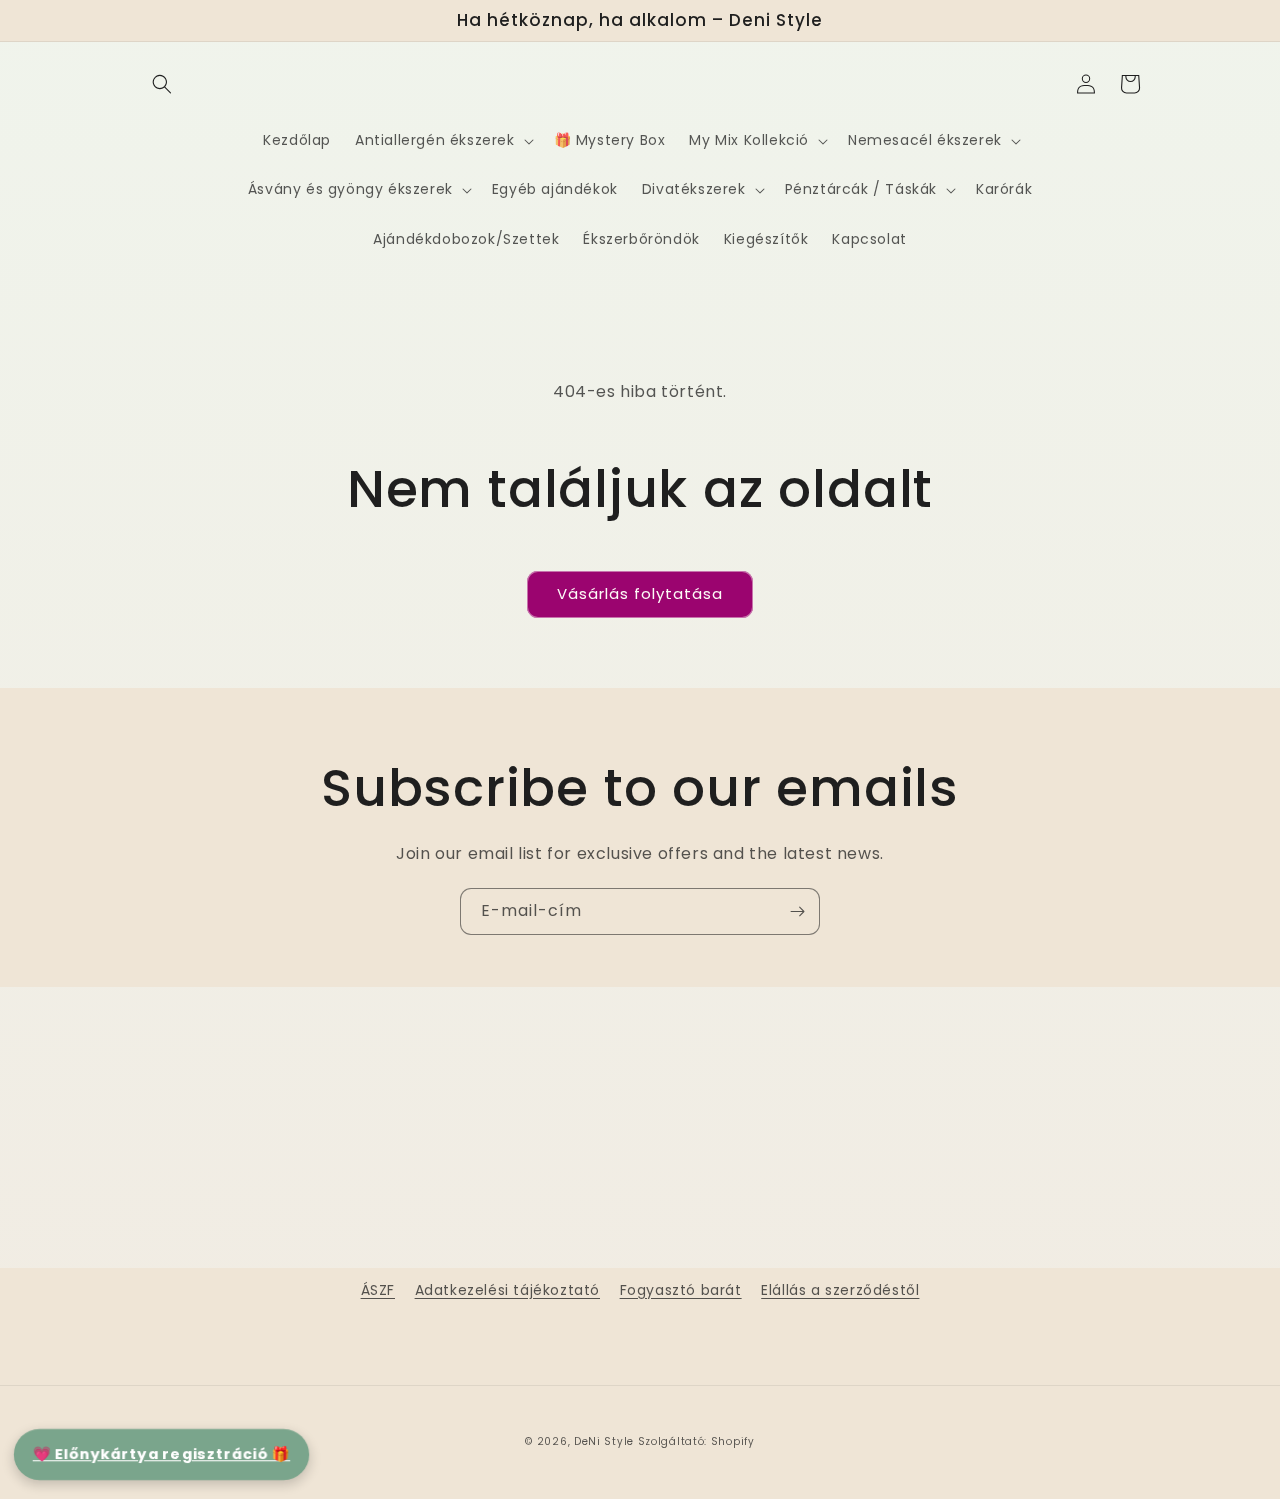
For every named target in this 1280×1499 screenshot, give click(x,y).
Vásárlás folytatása (640, 593)
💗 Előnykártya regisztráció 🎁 (161, 1453)
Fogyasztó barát (681, 1290)
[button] (162, 84)
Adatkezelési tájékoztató (507, 1290)
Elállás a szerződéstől (840, 1290)
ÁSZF (378, 1290)
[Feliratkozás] (797, 911)
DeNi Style (604, 1441)
